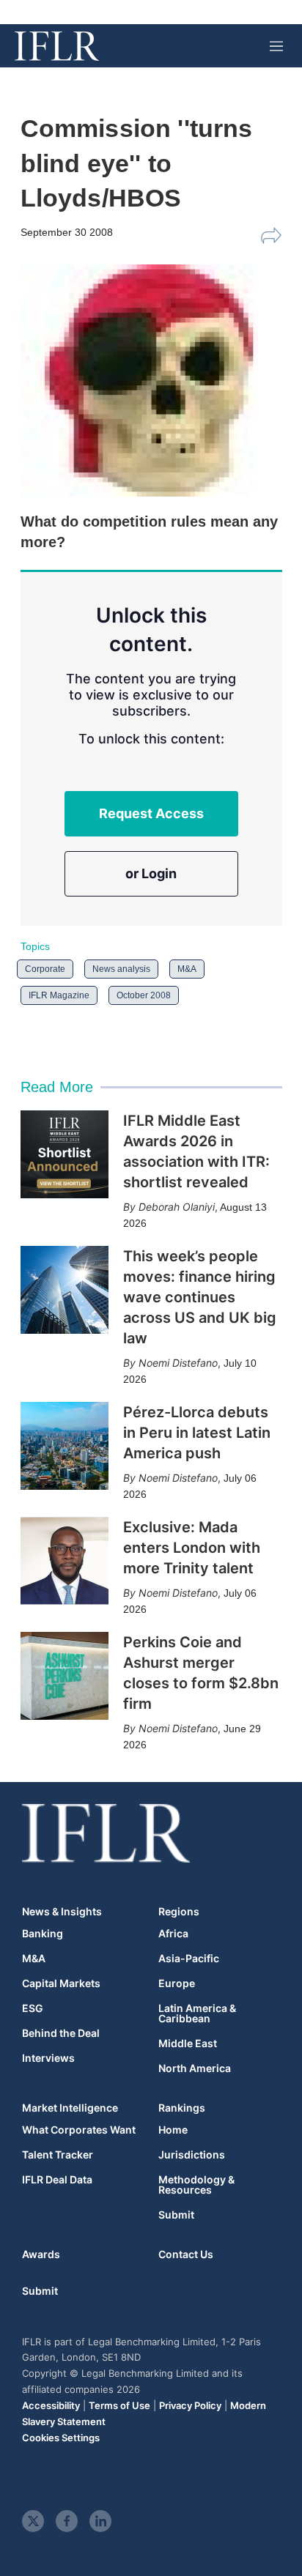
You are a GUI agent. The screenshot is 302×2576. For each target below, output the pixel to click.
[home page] (57, 46)
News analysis (121, 969)
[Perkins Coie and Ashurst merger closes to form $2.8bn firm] (65, 1676)
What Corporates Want (79, 2130)
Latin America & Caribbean (197, 2013)
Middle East (188, 2044)
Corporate (45, 969)
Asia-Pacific (189, 1959)
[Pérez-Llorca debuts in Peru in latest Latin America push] (65, 1446)
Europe (177, 1983)
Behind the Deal (61, 2033)
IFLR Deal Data (57, 2180)
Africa (173, 1934)
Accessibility (51, 2405)
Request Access (151, 813)
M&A (187, 969)
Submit (176, 2215)
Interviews (48, 2058)
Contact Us (186, 2254)
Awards (41, 2254)
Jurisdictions (192, 2155)
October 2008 (144, 995)
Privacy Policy (190, 2405)
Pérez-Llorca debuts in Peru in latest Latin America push (197, 1433)
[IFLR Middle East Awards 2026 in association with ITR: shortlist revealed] (65, 1154)
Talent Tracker (58, 2155)
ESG (33, 2008)
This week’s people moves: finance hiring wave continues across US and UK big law (200, 1297)
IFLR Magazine (59, 995)
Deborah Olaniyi (177, 1207)
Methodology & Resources (196, 2185)
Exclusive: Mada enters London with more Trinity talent (192, 1548)
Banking (43, 1934)
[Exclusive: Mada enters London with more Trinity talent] (65, 1561)
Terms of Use (119, 2405)
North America (195, 2068)
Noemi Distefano (178, 1363)
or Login (151, 873)
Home (173, 2130)
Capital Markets (61, 1983)
